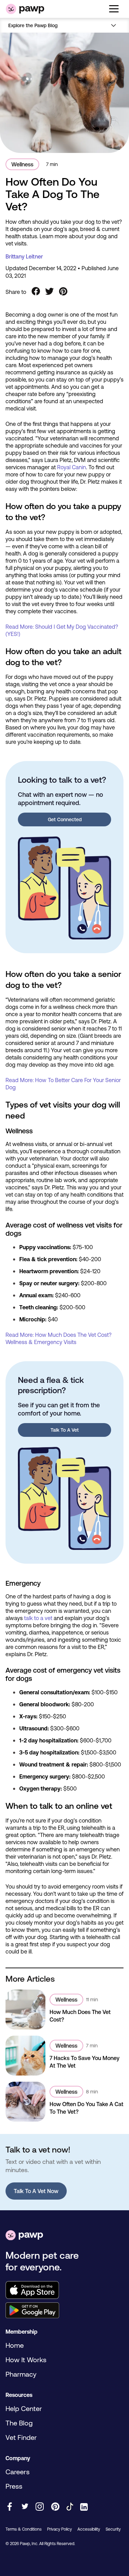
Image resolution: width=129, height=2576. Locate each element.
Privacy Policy (60, 2529)
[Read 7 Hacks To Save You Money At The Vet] (25, 2056)
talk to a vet (38, 1618)
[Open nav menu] (114, 25)
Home (15, 2345)
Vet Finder (21, 2437)
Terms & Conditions (24, 2529)
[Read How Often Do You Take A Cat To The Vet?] (25, 2102)
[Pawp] (25, 9)
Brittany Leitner (24, 256)
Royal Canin (72, 467)
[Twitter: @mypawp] (25, 2507)
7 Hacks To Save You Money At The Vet (84, 2062)
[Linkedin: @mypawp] (84, 2507)
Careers (18, 2472)
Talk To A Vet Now (36, 2191)
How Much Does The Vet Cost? (80, 2016)
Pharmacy (21, 2374)
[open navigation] (114, 9)
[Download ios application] (64, 2291)
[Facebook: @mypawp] (10, 2507)
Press (14, 2486)
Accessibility (89, 2529)
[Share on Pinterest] (63, 292)
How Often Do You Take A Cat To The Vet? (87, 2108)
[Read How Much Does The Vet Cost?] (25, 2010)
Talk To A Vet (65, 1430)
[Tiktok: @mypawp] (70, 2507)
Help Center (24, 2408)
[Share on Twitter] (50, 292)
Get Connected (65, 819)
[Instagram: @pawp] (40, 2507)
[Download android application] (64, 2311)
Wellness (22, 164)
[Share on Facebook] (36, 292)
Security (113, 2529)
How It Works (26, 2360)
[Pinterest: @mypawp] (55, 2507)
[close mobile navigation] (64, 34)
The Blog (19, 2423)
